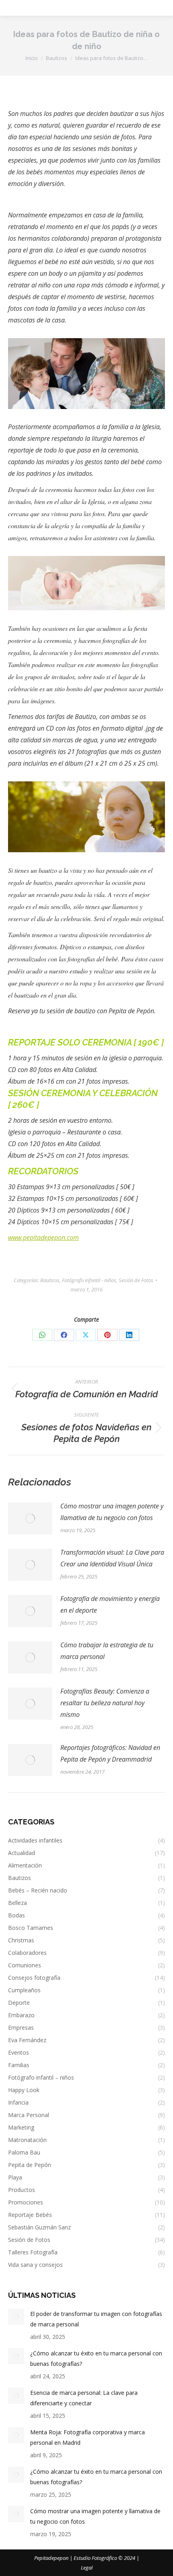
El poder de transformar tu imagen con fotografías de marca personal (96, 2319)
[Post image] (30, 1518)
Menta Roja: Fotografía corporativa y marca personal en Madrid (88, 2437)
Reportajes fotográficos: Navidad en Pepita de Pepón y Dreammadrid (110, 1753)
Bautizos (50, 1280)
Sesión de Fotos (136, 1280)
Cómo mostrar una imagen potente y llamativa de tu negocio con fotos (112, 1512)
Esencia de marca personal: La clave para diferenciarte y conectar (84, 2398)
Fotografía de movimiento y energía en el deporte (110, 1604)
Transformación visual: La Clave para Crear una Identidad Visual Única (112, 1558)
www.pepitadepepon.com (43, 1237)
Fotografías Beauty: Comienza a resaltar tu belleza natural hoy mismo (105, 1703)
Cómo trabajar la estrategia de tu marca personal (107, 1651)
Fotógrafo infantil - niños (89, 1280)
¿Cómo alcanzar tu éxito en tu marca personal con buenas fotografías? (96, 2358)
